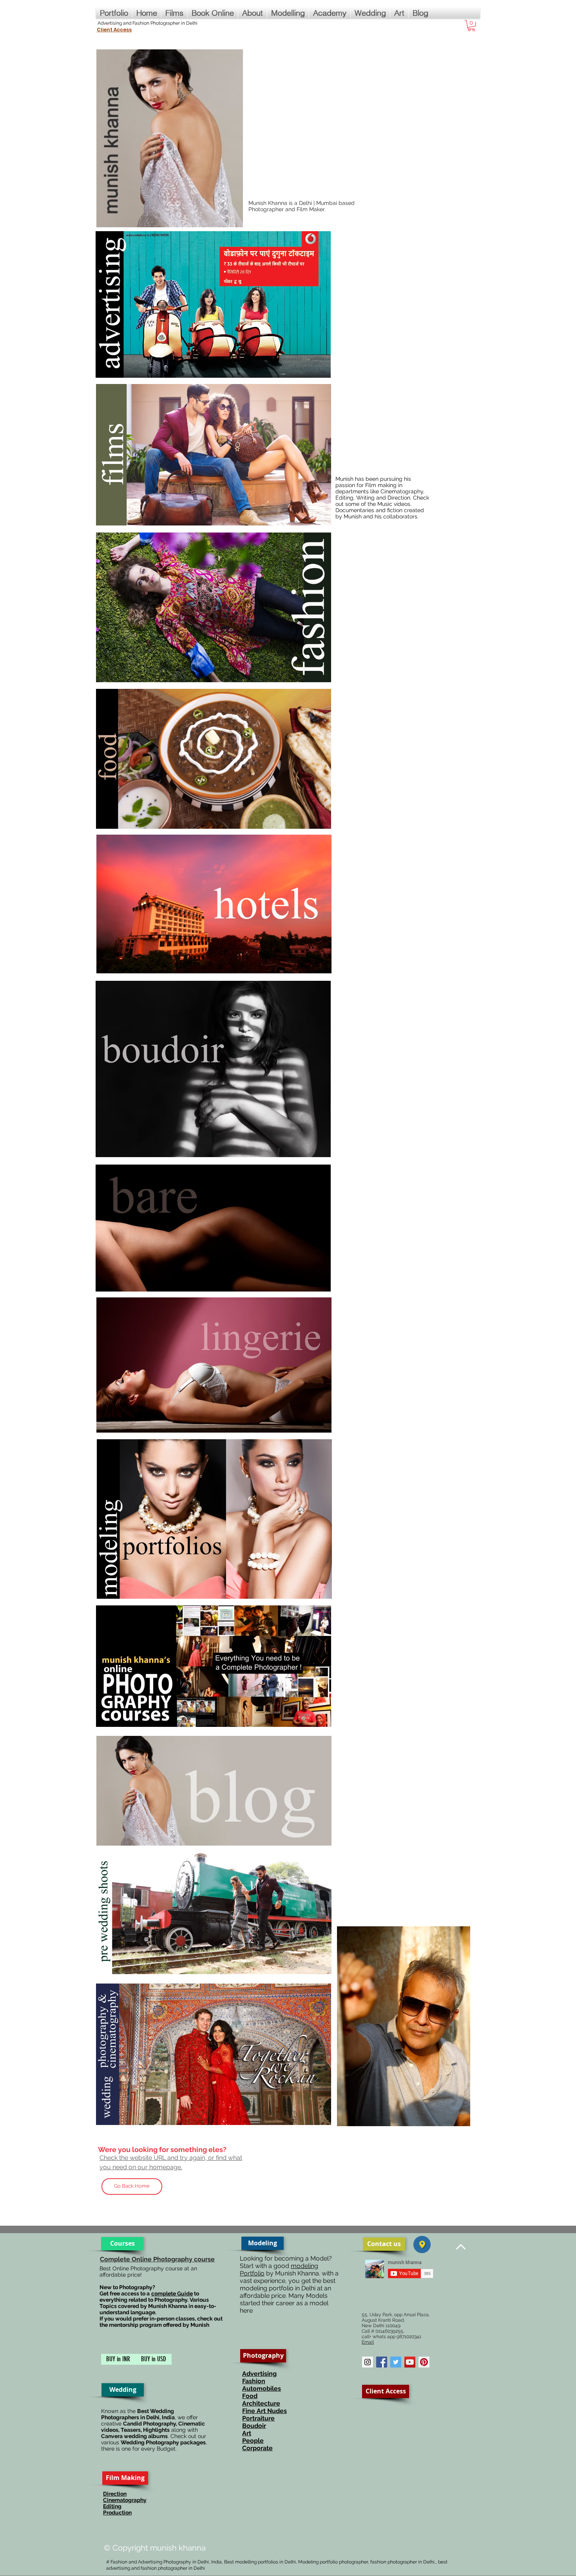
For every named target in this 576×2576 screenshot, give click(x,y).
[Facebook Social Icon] (382, 2362)
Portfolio (252, 2273)
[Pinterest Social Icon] (424, 2362)
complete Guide (172, 2293)
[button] (471, 26)
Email (368, 2342)
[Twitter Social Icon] (396, 2362)
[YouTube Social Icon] (410, 2362)
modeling (304, 2266)
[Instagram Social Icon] (368, 2362)
